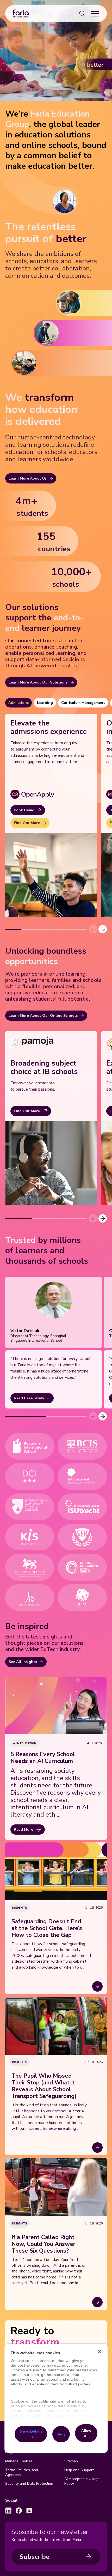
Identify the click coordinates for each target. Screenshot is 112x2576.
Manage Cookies (19, 2461)
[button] (103, 929)
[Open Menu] (95, 14)
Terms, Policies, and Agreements (22, 2472)
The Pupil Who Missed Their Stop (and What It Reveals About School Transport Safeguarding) (44, 2086)
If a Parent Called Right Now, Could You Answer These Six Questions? (43, 2244)
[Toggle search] (82, 14)
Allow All (86, 2433)
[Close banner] (99, 2352)
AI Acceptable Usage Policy (82, 2481)
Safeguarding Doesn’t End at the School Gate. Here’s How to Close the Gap (47, 1928)
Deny (61, 2434)
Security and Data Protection (29, 2484)
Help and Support (79, 2470)
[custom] (8, 2511)
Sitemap (71, 2461)
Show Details (31, 2431)
